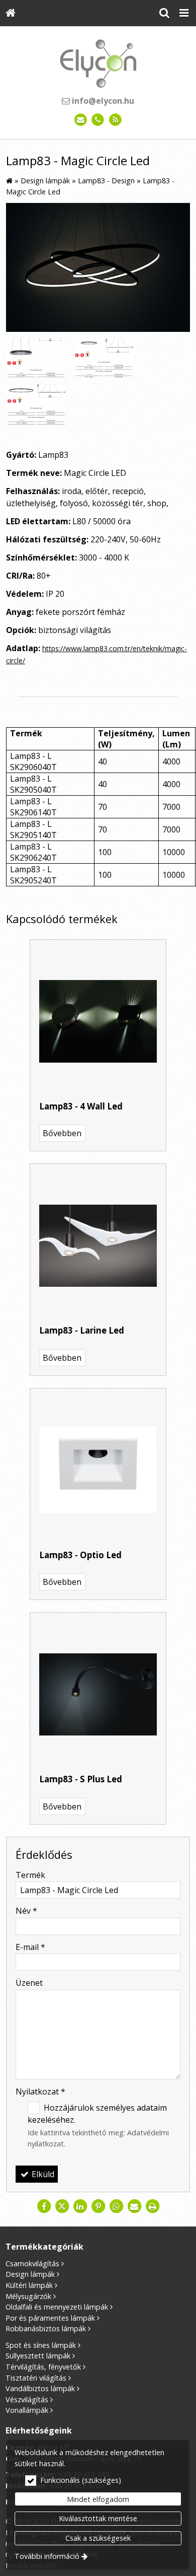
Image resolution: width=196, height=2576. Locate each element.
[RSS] (115, 120)
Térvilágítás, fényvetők (43, 2367)
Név (26, 1911)
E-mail (30, 1947)
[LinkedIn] (80, 2206)
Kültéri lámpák (29, 2285)
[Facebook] (44, 2206)
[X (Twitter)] (62, 2206)
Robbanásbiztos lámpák (46, 2328)
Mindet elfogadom (98, 2499)
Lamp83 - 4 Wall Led (81, 1106)
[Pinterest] (98, 2206)
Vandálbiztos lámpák (40, 2388)
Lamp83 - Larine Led (82, 1330)
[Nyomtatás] (152, 2206)
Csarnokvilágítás (32, 2264)
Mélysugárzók (28, 2296)
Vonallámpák (27, 2410)
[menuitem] (11, 13)
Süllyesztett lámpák (38, 2356)
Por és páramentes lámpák (50, 2318)
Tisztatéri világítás (36, 2378)
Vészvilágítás (27, 2399)
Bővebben (62, 1133)
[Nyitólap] (11, 13)
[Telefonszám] (98, 120)
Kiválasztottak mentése (98, 2518)
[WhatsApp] (116, 2206)
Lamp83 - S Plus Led (81, 1779)
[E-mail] (81, 120)
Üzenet (29, 1983)
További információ (47, 2556)
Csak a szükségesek (98, 2538)
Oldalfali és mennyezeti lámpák (57, 2307)
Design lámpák (30, 2274)
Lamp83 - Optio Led (80, 1555)
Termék (30, 1875)
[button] (184, 13)
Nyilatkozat (40, 2092)
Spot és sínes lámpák (41, 2345)
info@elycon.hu (102, 101)
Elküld (42, 2174)
